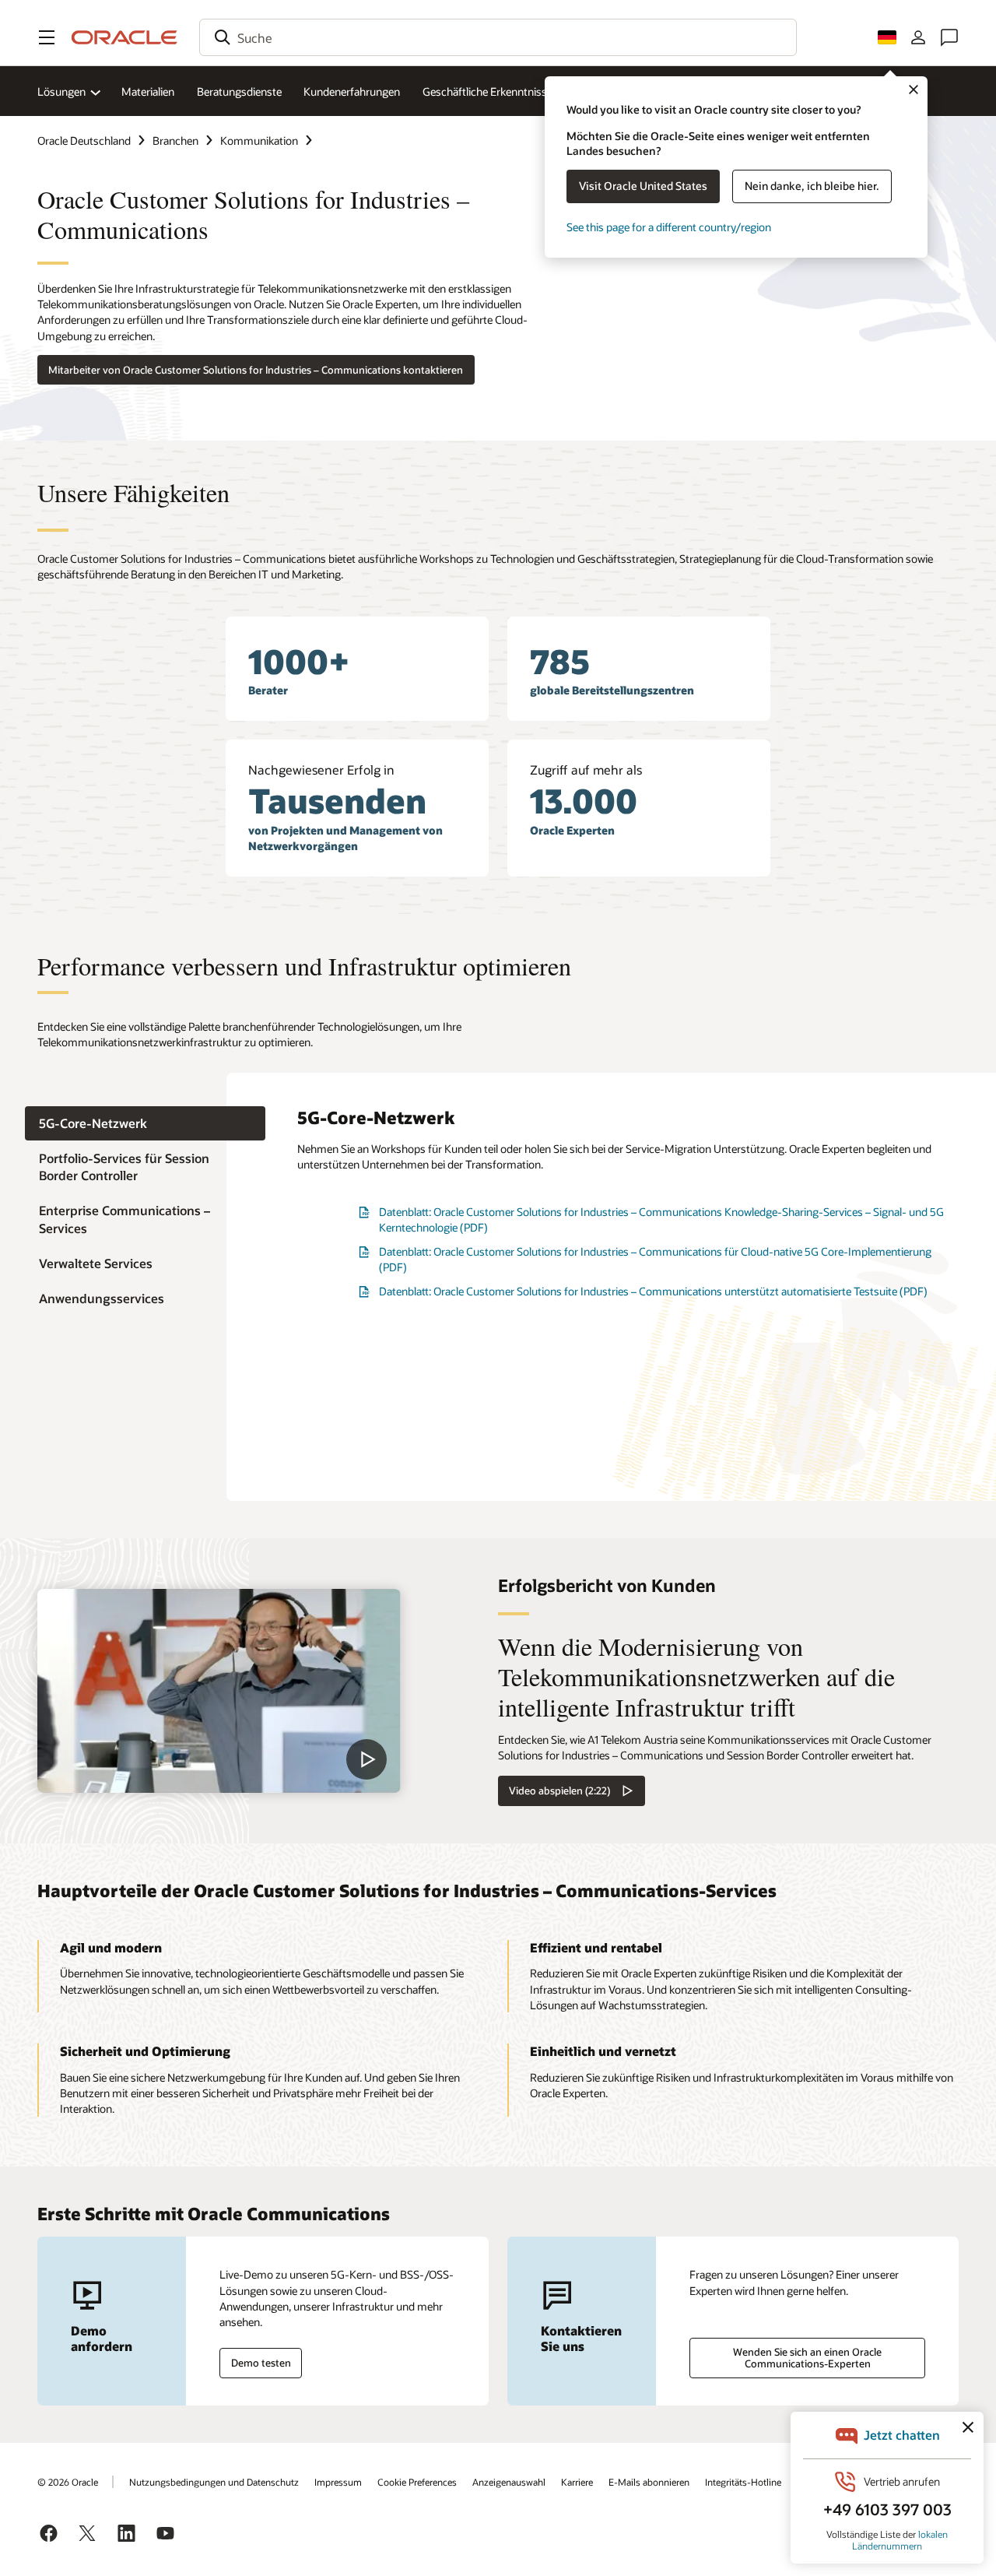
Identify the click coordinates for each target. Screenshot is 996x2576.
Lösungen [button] (61, 91)
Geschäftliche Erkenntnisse (487, 91)
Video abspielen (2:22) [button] (559, 1791)
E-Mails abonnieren (649, 2482)
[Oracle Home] (124, 37)
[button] (47, 37)
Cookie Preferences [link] (417, 2482)
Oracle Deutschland (84, 141)
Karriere (577, 2482)
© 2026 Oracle (68, 2482)
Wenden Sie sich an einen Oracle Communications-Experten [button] (807, 2358)
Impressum (338, 2482)
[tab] (145, 1123)
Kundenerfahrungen (352, 91)
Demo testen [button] (261, 2363)
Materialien (148, 91)
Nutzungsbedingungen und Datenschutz (214, 2482)
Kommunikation (259, 141)
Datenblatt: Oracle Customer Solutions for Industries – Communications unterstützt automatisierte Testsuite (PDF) (653, 1291)
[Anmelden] (918, 37)
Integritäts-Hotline (743, 2482)
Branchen (175, 141)
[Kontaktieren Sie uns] (949, 37)
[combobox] (498, 37)
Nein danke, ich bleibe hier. (812, 186)
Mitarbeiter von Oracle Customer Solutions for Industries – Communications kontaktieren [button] (256, 370)
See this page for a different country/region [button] (669, 227)
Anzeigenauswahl (509, 2482)
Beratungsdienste (239, 91)
